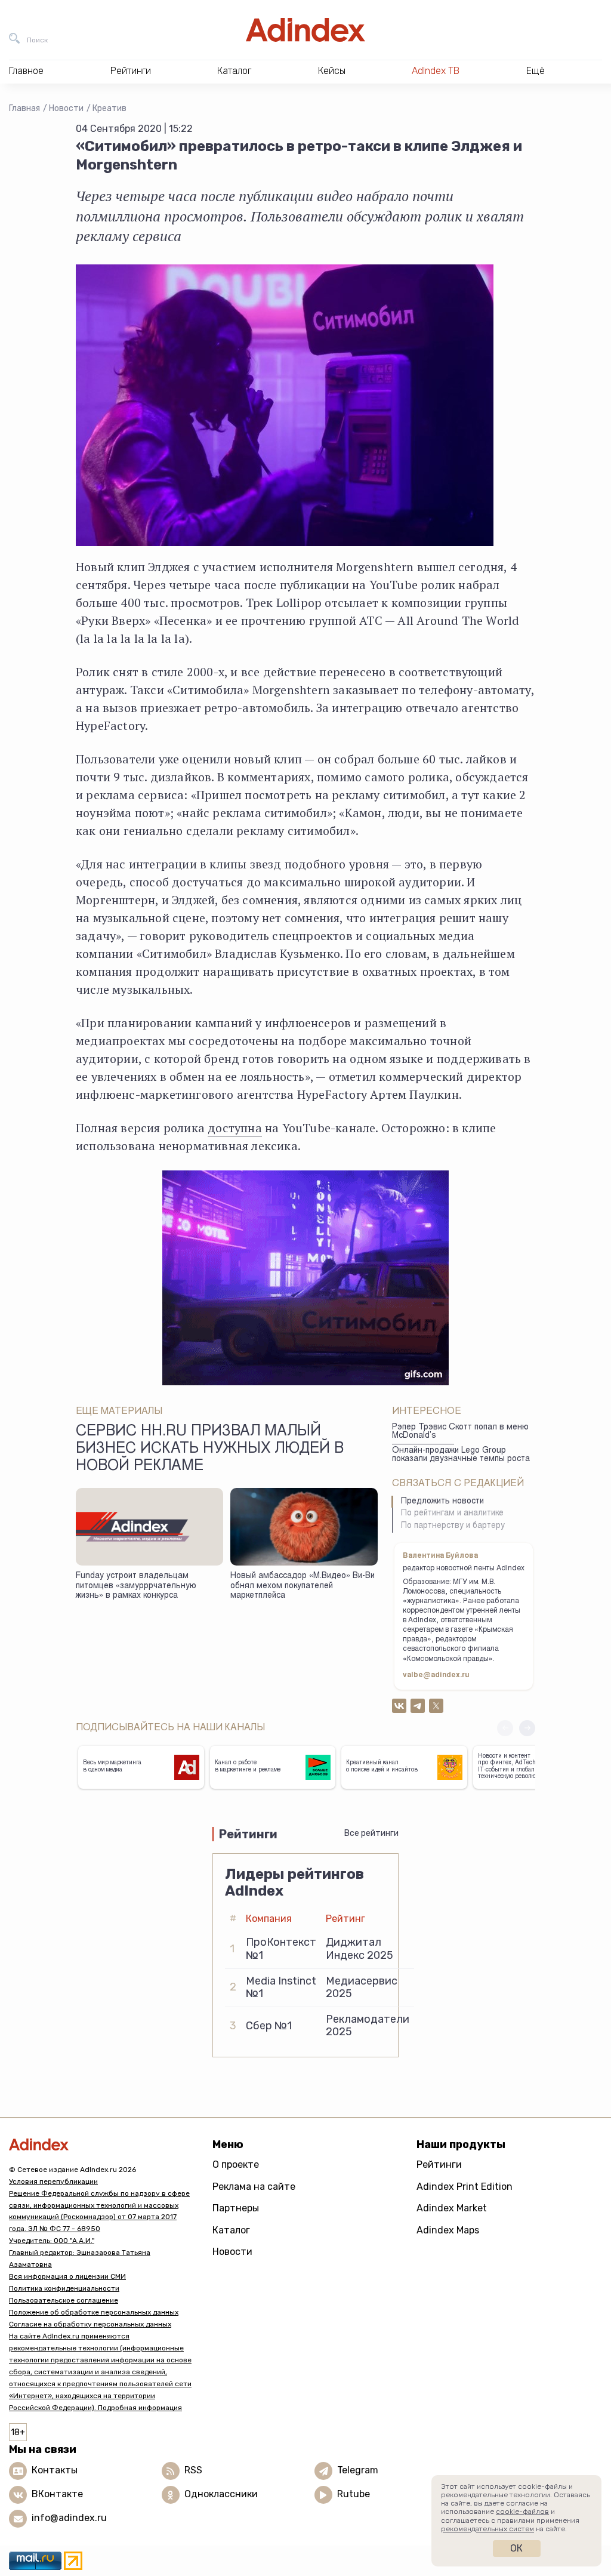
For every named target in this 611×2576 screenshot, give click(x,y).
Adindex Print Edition (465, 2187)
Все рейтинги (371, 1833)
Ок (516, 2548)
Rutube (354, 2494)
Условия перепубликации (53, 2181)
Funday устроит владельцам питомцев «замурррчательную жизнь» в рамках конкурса (136, 1586)
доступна (235, 1128)
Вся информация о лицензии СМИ (67, 2276)
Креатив (109, 108)
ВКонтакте (57, 2494)
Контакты (55, 2470)
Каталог (231, 2230)
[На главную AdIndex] (305, 30)
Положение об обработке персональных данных (94, 2312)
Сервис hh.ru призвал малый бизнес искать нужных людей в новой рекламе (210, 1450)
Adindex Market (452, 2208)
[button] (527, 1728)
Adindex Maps (448, 2230)
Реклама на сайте (254, 2187)
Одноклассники (221, 2494)
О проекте (236, 2164)
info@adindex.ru (69, 2518)
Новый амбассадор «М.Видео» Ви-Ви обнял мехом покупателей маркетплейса (303, 1586)
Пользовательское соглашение (64, 2300)
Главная (24, 108)
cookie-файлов (522, 2512)
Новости (66, 108)
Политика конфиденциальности (64, 2288)
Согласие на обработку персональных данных (90, 2324)
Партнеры (236, 2208)
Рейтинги (439, 2164)
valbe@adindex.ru (436, 1675)
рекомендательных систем (487, 2529)
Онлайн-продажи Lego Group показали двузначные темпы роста (461, 1455)
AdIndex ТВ (436, 71)
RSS (193, 2470)
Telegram (358, 2470)
